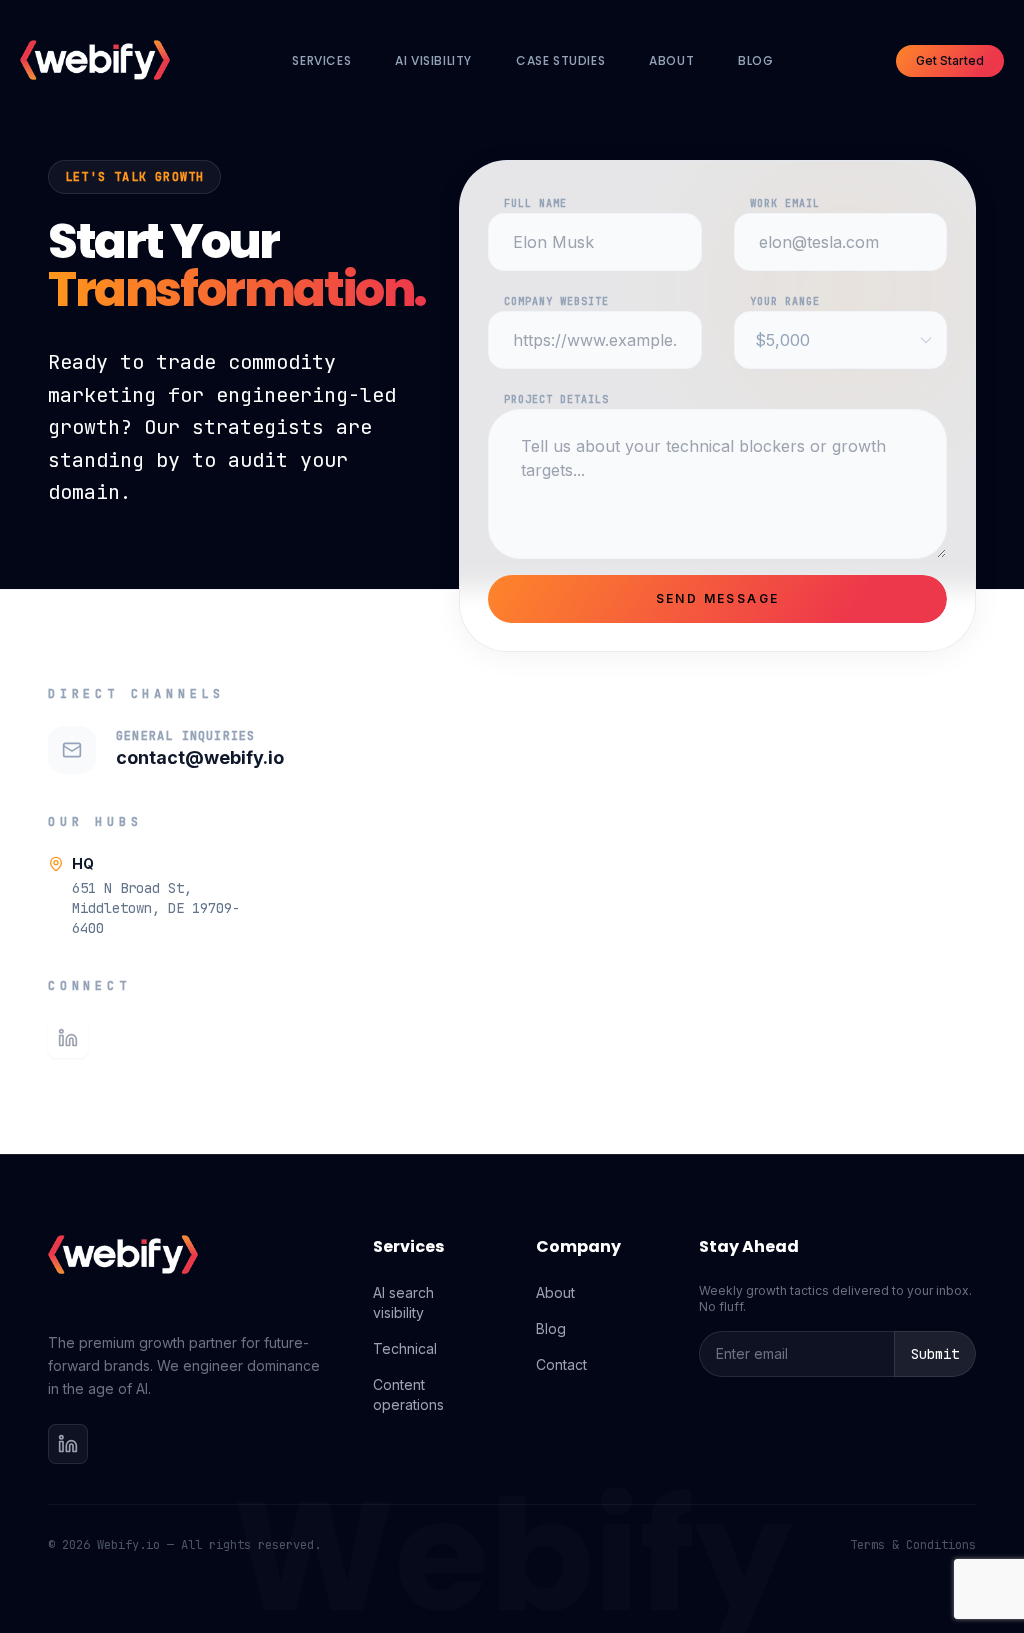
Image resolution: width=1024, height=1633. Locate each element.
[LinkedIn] (68, 1038)
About (671, 60)
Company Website (556, 301)
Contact (561, 1364)
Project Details (556, 399)
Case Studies (560, 60)
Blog (755, 60)
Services (321, 60)
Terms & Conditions (913, 1545)
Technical (405, 1348)
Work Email (785, 203)
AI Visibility (433, 60)
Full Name (535, 203)
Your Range (785, 301)
